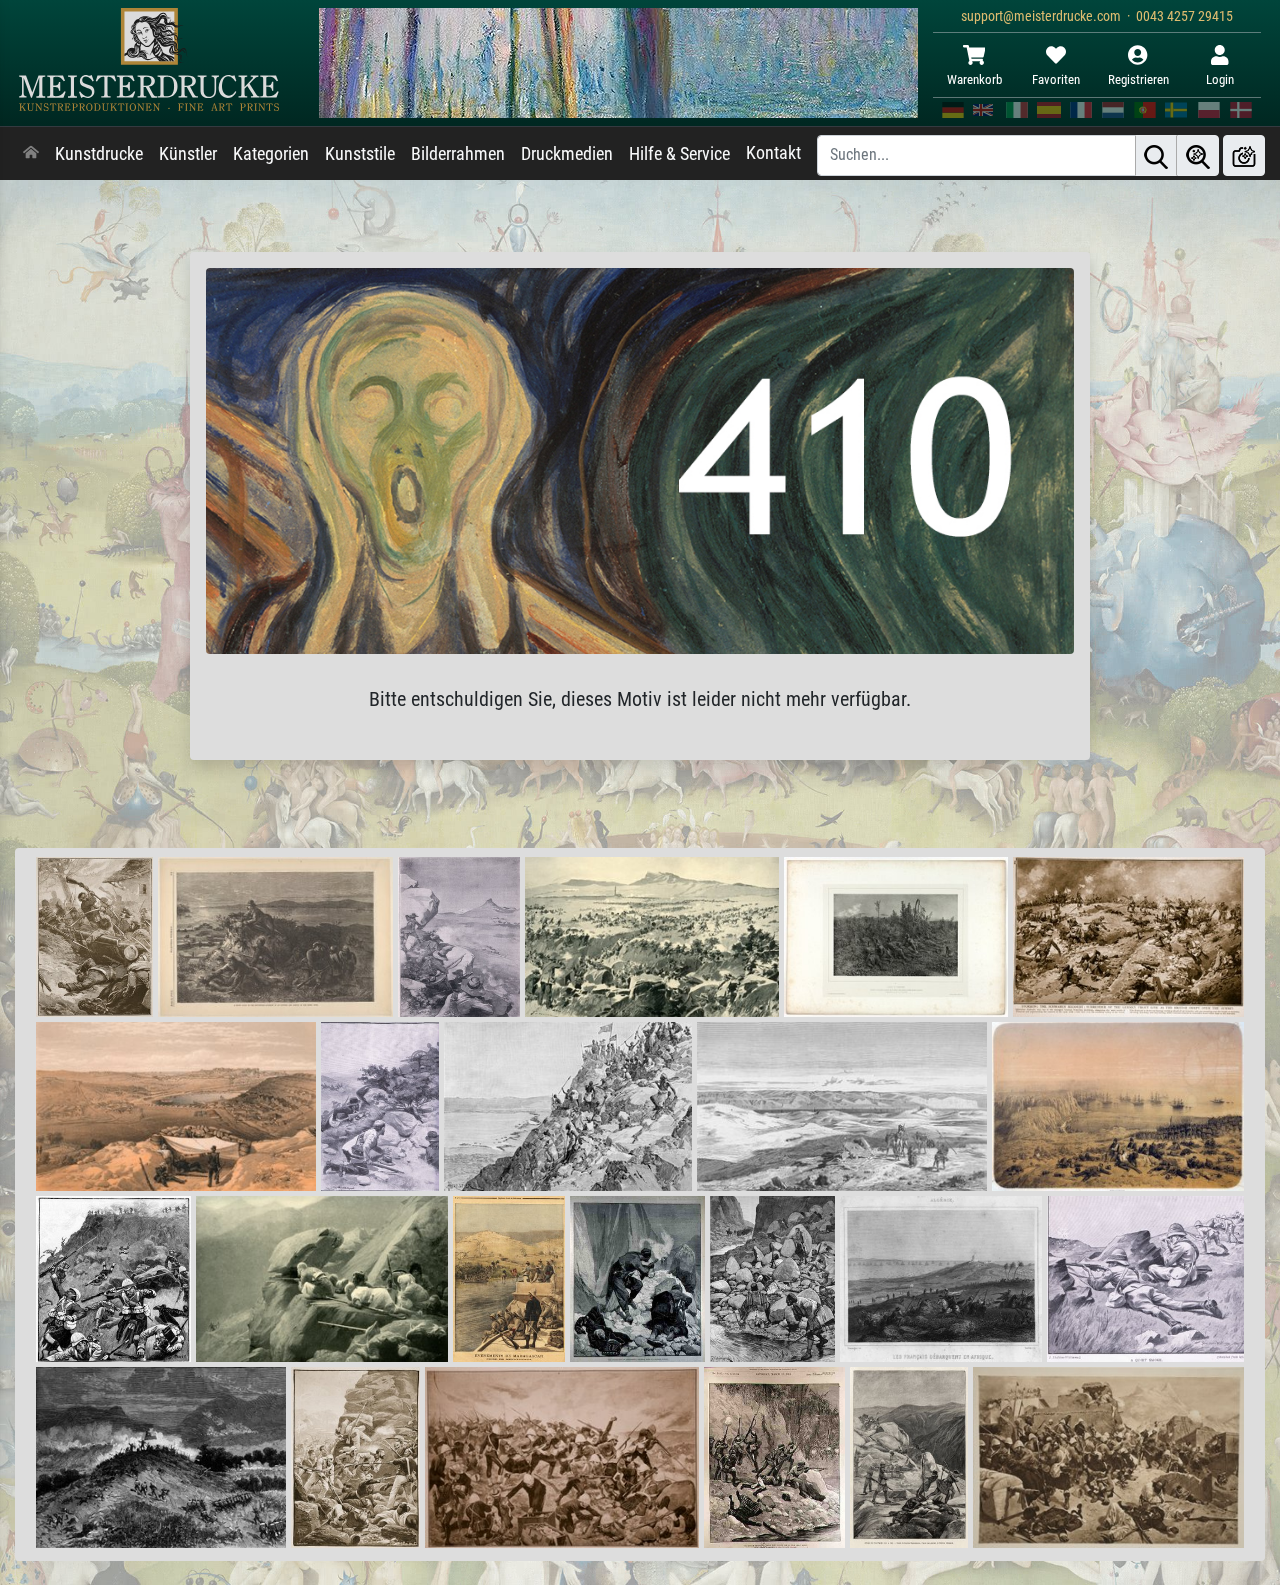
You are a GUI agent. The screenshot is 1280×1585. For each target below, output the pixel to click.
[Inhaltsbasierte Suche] (1198, 155)
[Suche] (1156, 155)
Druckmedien (567, 154)
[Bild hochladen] (1244, 155)
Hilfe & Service (679, 154)
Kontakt (773, 153)
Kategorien (271, 154)
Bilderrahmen (458, 154)
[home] (31, 154)
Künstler (188, 154)
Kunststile (360, 154)
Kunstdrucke (99, 154)
